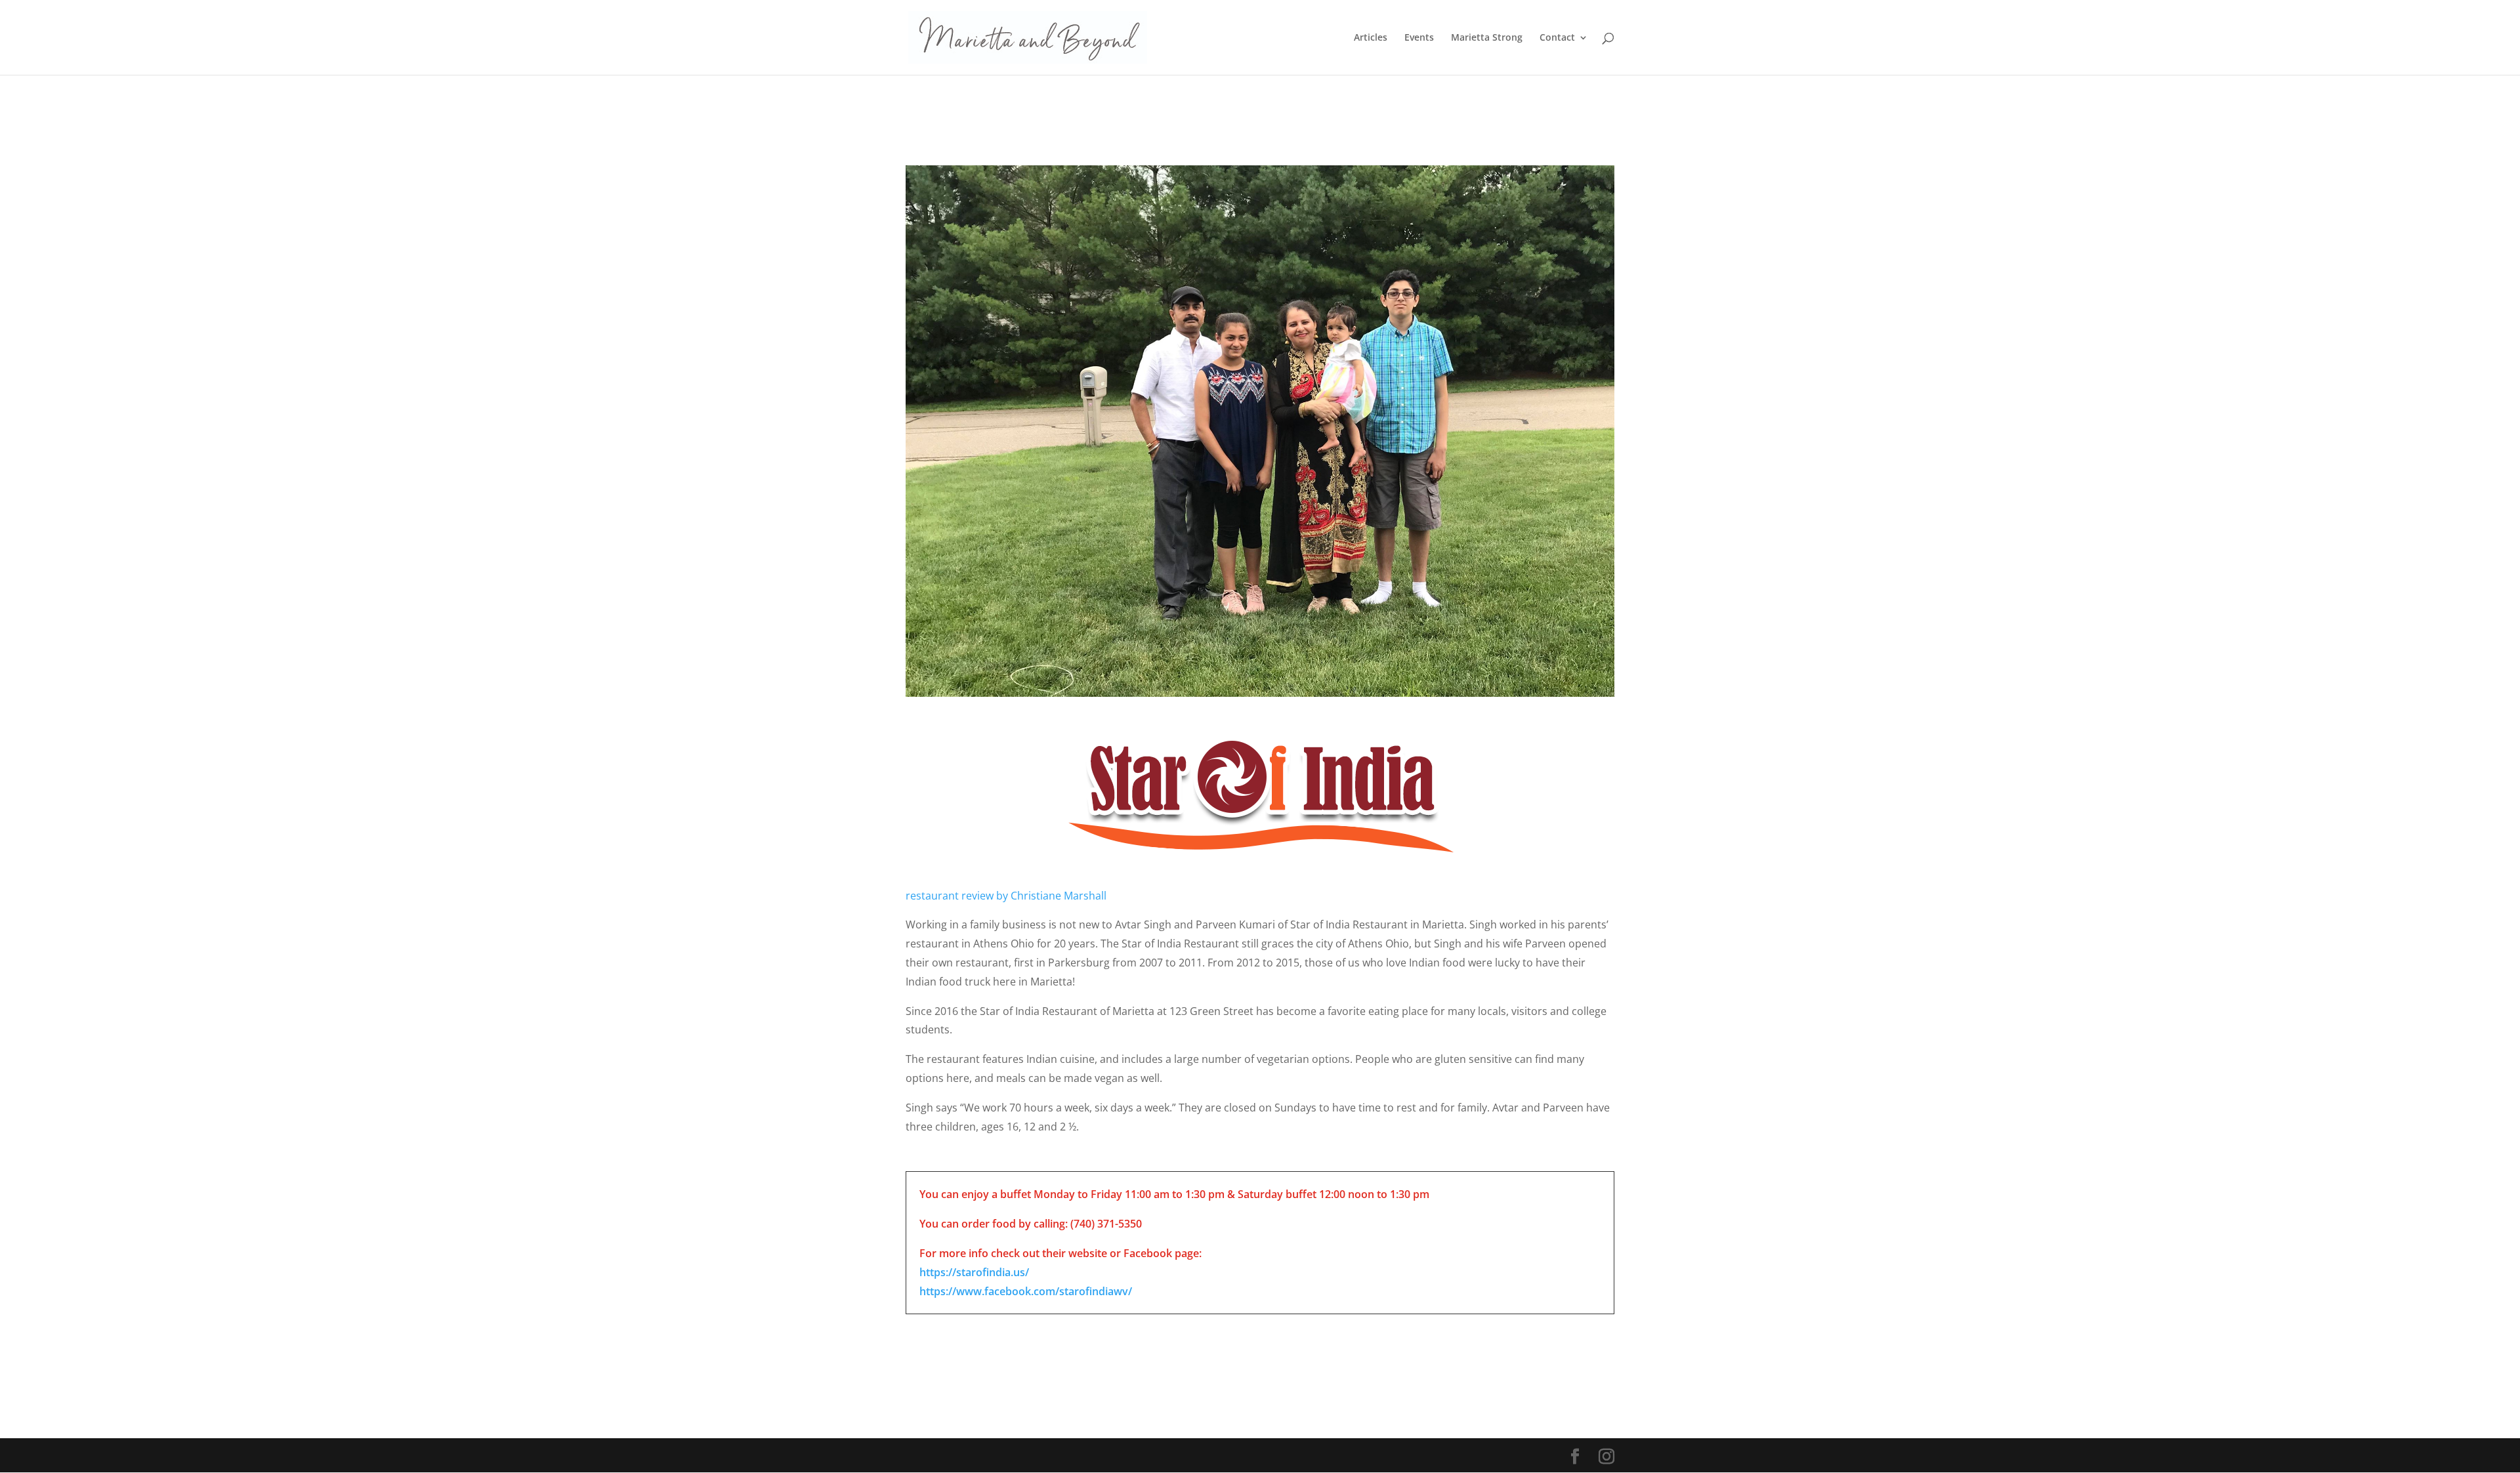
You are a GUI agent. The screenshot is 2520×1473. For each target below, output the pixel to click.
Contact (1557, 38)
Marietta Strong (1487, 38)
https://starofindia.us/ (974, 1272)
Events (1419, 38)
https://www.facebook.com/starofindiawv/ (1026, 1291)
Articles (1371, 38)
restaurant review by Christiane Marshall (1006, 896)
